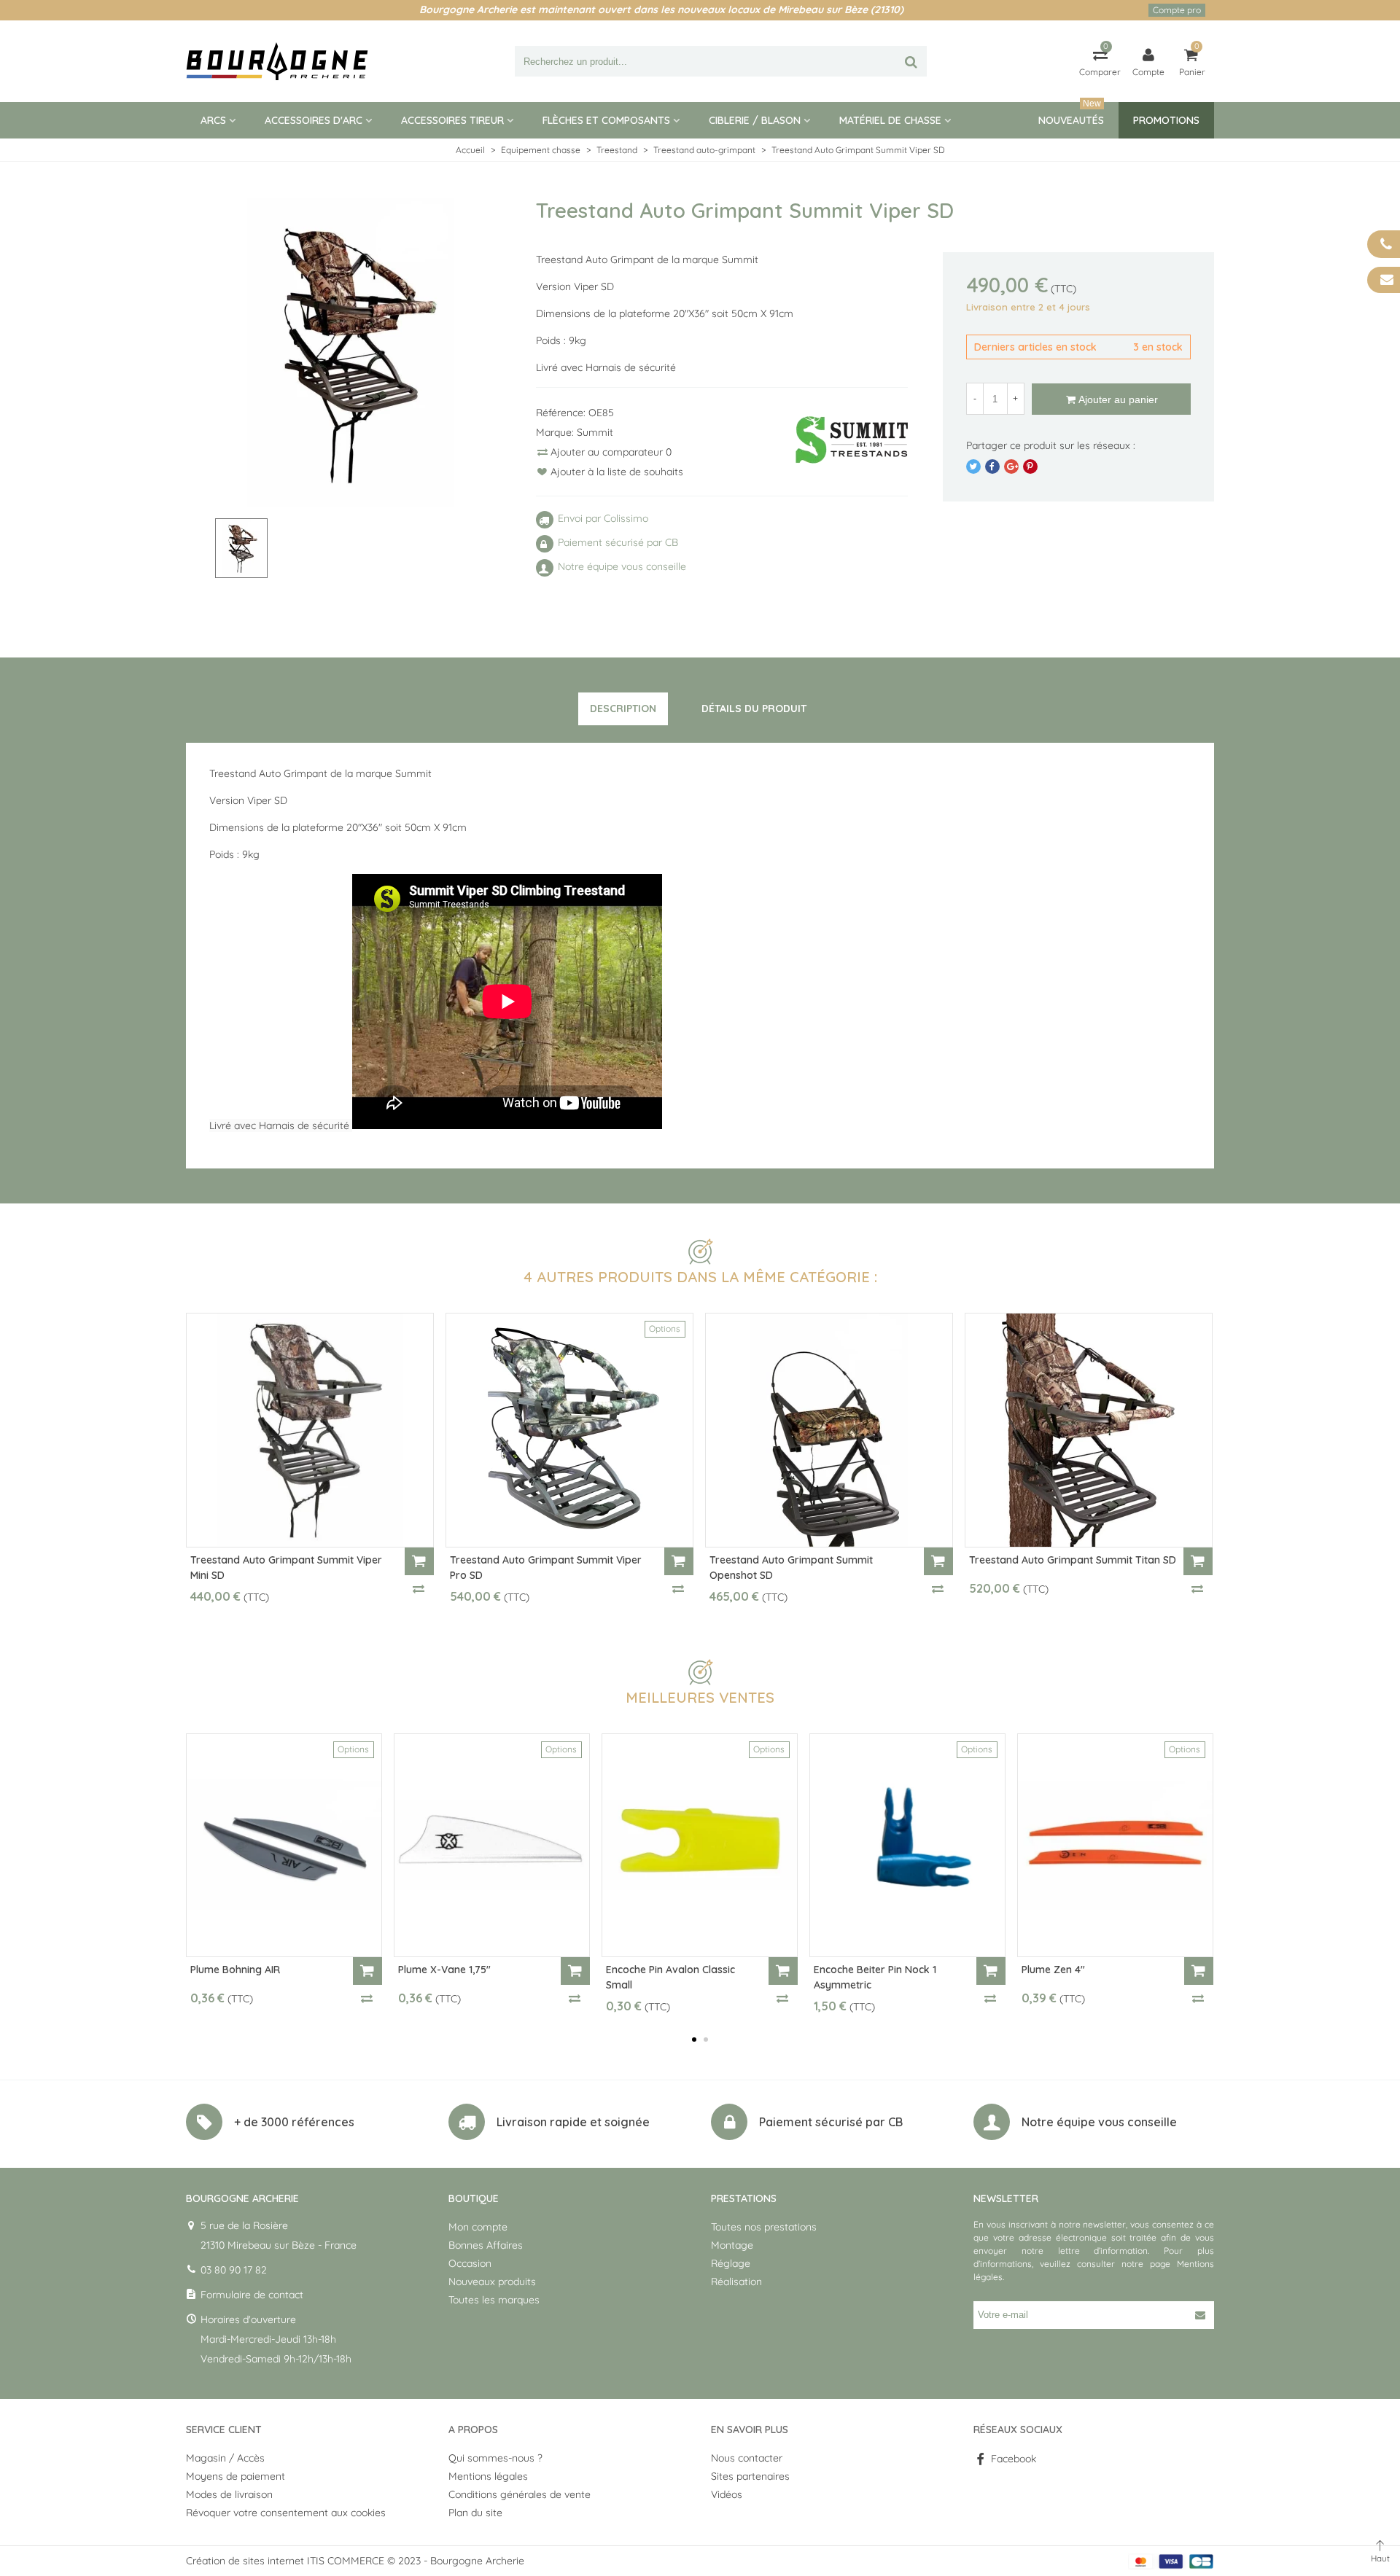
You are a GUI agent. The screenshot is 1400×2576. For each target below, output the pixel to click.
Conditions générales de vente (520, 2494)
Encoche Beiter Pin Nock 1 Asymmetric (875, 1977)
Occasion (470, 2263)
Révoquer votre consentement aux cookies (286, 2513)
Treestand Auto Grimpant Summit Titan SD (1073, 1560)
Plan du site (475, 2513)
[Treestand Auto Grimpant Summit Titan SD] (1089, 1430)
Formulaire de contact (252, 2295)
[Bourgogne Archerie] (277, 61)
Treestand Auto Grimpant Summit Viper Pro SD (546, 1568)
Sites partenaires (750, 2476)
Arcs (213, 120)
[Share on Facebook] (992, 467)
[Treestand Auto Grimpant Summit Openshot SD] (829, 1430)
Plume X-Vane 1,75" (444, 1970)
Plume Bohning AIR (235, 1970)
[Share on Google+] (1011, 467)
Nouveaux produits (492, 2282)
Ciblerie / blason (755, 120)
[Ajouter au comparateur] (419, 1588)
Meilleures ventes (700, 1697)
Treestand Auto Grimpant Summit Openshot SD (791, 1568)
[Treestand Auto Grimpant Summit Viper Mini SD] (310, 1430)
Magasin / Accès (225, 2458)
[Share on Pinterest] (1030, 467)
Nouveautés (1071, 114)
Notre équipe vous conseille (1099, 2122)
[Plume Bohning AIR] (284, 1845)
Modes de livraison (229, 2494)
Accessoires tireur (452, 120)
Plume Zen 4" (1053, 1970)
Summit (595, 432)
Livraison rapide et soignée (573, 2122)
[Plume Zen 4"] (1115, 1845)
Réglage (731, 2263)
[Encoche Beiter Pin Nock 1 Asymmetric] (907, 1845)
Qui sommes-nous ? (495, 2458)
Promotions (1166, 120)
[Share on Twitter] (973, 467)
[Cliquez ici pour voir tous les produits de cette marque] (852, 440)
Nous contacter (747, 2458)
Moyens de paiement (236, 2476)
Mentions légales (488, 2476)
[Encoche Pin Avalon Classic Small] (700, 1845)
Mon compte (478, 2227)
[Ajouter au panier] (419, 1561)
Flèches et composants (606, 120)
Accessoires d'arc (314, 120)
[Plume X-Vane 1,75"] (492, 1845)
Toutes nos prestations (764, 2227)
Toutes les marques (494, 2300)
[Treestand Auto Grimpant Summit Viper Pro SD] (569, 1430)
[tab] (623, 709)
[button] (694, 2040)
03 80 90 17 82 (234, 2270)
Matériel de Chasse (890, 120)
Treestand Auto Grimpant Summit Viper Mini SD (286, 1568)
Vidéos (727, 2494)
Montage (732, 2245)
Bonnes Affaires (486, 2245)
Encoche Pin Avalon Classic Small (670, 1977)
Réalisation (736, 2282)
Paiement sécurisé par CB (831, 2122)
